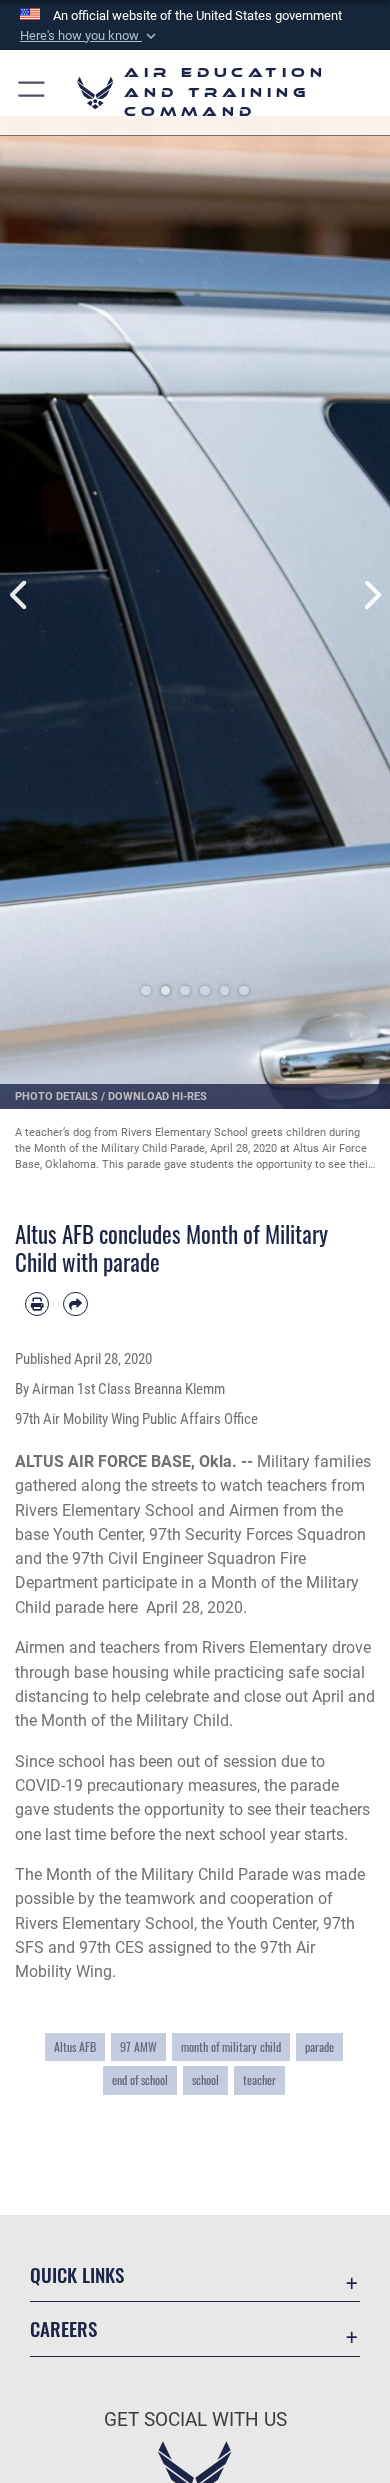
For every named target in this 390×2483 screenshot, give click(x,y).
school (205, 2080)
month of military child (231, 2047)
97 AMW (138, 2047)
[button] (90, 36)
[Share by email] (75, 1304)
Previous (19, 595)
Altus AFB (75, 2047)
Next (370, 595)
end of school (140, 2080)
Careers (63, 2328)
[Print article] (37, 1304)
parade (319, 2047)
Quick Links (77, 2274)
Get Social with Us (195, 2419)
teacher (259, 2080)
